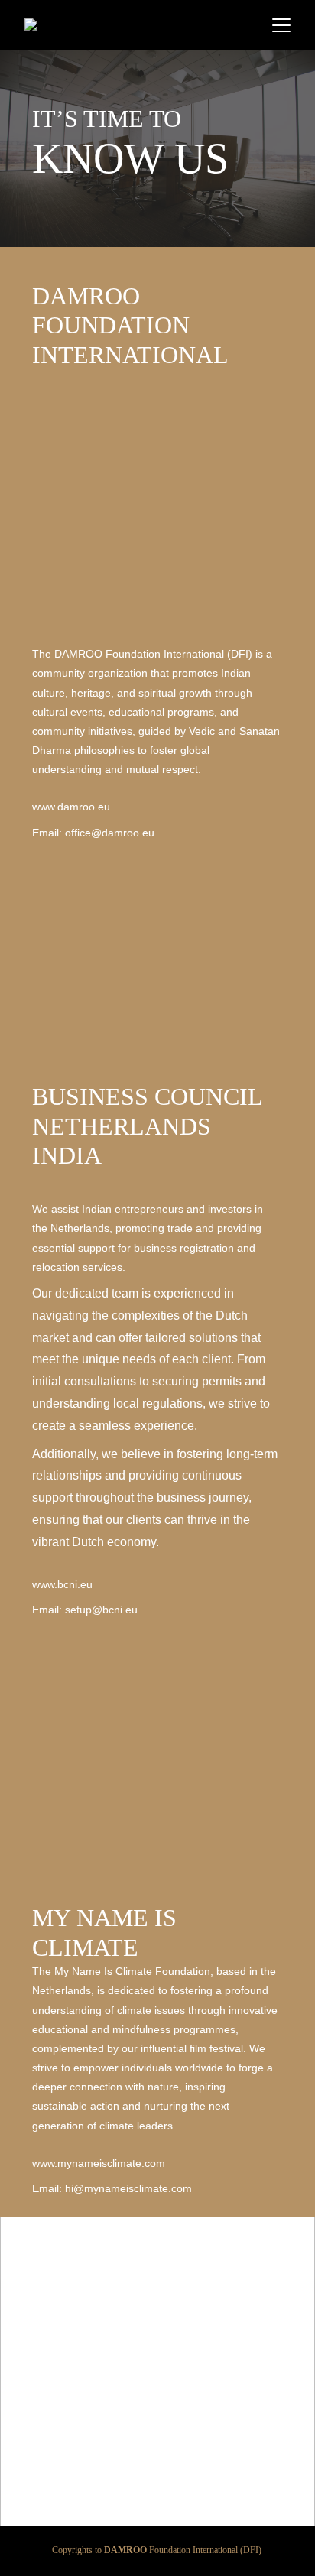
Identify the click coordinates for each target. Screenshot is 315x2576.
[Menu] (281, 25)
